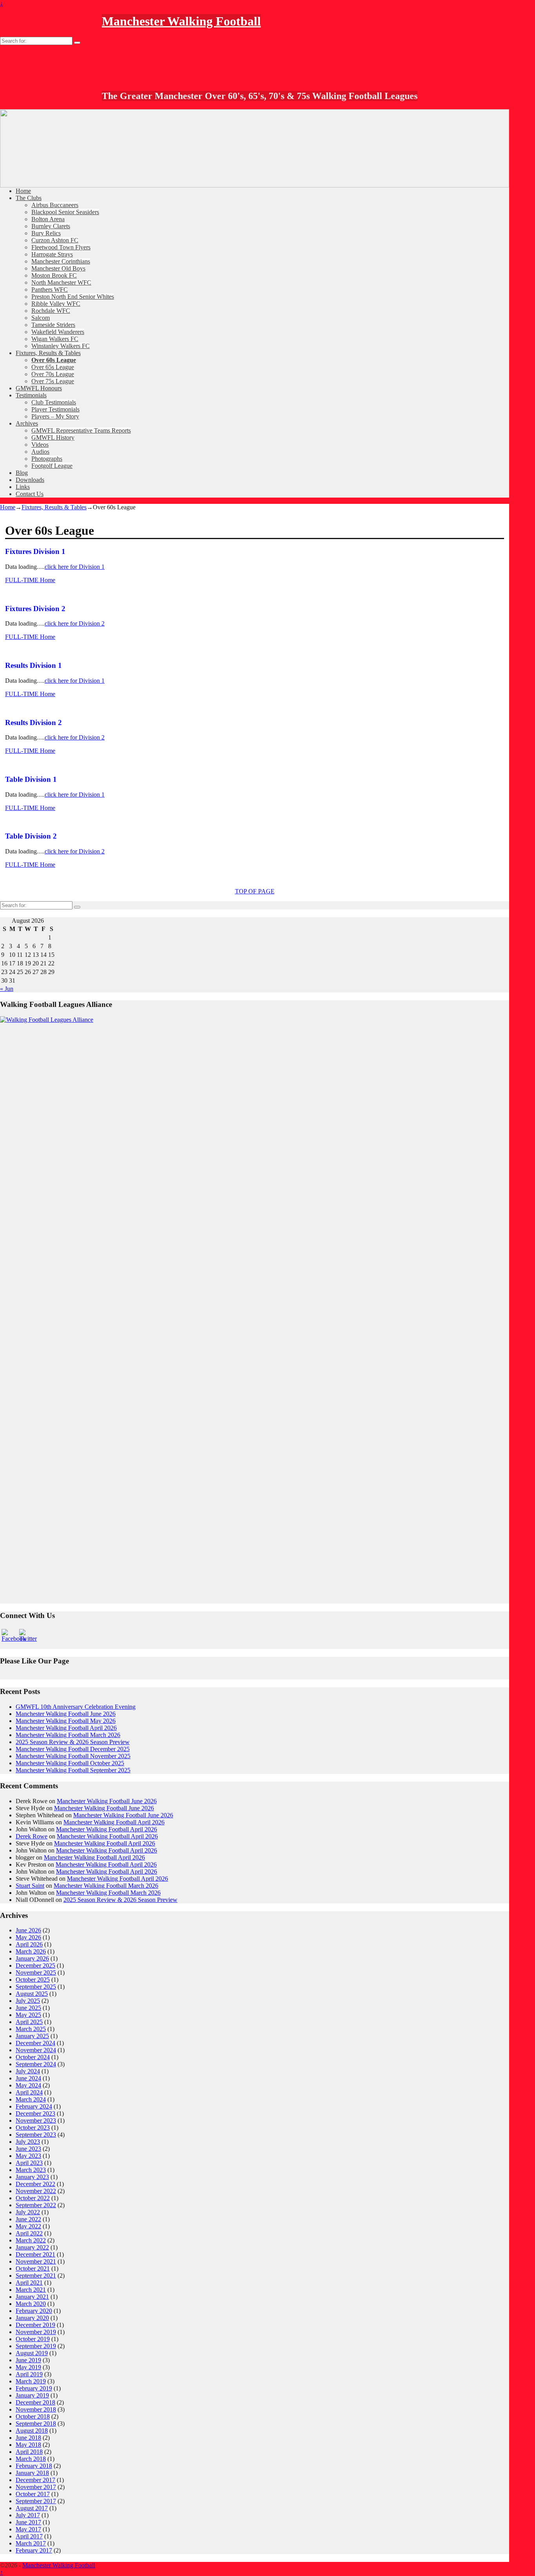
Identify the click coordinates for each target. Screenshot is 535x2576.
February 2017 (34, 2550)
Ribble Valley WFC (56, 304)
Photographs (47, 459)
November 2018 (36, 2409)
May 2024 (28, 2085)
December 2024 (35, 2043)
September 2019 (36, 2346)
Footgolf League (52, 466)
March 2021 (31, 2290)
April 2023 (29, 2163)
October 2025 (33, 1980)
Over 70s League (53, 374)
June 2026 (28, 1930)
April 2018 (29, 2452)
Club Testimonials (54, 402)
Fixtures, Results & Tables (48, 353)
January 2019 (32, 2395)
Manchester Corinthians (61, 261)
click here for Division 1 (75, 567)
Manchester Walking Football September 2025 (73, 1770)
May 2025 (28, 2015)
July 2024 (28, 2071)
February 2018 (34, 2466)
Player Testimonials (55, 409)
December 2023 (35, 2113)
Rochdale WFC (51, 311)
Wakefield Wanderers (58, 332)
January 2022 (32, 2247)
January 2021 (32, 2297)
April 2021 (29, 2283)
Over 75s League (53, 381)
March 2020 (31, 2304)
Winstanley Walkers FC (61, 346)
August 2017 (32, 2508)
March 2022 (31, 2240)
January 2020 (32, 2318)
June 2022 (28, 2219)
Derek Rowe (32, 1836)
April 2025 (29, 2022)
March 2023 (31, 2170)
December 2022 (35, 2184)
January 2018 (32, 2473)
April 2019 (29, 2374)
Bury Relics (46, 233)
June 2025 (28, 2008)
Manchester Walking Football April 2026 (66, 1728)
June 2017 (28, 2522)
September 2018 (36, 2424)
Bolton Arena (48, 219)
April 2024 (29, 2092)
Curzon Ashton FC (55, 240)
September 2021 (36, 2276)
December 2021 (35, 2254)
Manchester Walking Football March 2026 (68, 1735)
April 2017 (29, 2536)
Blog (22, 473)
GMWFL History (53, 437)
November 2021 (36, 2261)
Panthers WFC (50, 290)
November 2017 (36, 2487)
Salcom (41, 318)
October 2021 (33, 2268)
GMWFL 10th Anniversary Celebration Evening (76, 1707)
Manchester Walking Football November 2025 (73, 1756)
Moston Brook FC (54, 275)
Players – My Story (55, 416)
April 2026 (29, 1944)
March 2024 (31, 2099)
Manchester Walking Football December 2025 (73, 1749)
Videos (40, 445)
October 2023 (33, 2128)
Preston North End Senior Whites (73, 297)
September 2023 (36, 2135)
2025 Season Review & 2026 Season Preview (73, 1742)
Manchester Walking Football (181, 21)
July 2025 (28, 2001)
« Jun (7, 989)
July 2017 (28, 2515)
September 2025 (36, 1987)
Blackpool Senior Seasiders (65, 212)
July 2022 (28, 2212)
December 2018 (35, 2402)
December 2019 (35, 2325)
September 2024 (36, 2064)
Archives (27, 423)
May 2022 (28, 2226)
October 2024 (33, 2057)
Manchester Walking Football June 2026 (66, 1714)
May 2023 (28, 2156)
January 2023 (32, 2177)
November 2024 (36, 2050)
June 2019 (28, 2360)
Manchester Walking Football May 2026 (66, 1721)
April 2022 (29, 2233)
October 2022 (33, 2198)
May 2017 (28, 2529)
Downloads (30, 480)
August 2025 (32, 1994)
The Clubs (29, 198)
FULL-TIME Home (30, 580)
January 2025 (32, 2036)
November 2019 (36, 2332)
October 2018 (33, 2416)
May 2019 (28, 2367)
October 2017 (33, 2494)
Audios (40, 452)
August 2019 (32, 2353)
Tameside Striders (53, 325)
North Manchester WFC (61, 282)
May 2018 (28, 2445)
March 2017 (31, 2543)
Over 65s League (53, 367)
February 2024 (34, 2106)
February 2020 (34, 2311)
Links (23, 487)
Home (23, 191)
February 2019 (34, 2388)
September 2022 (36, 2205)
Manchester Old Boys (58, 268)
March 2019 (31, 2381)
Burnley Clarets (51, 226)
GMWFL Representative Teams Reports (81, 430)
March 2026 (31, 1951)
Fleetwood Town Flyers (61, 247)
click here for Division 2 (75, 623)
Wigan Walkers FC (55, 339)
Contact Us (30, 494)
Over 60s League (54, 360)
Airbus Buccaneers (55, 205)
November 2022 (36, 2191)
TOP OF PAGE (255, 891)
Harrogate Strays (52, 254)
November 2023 (36, 2121)
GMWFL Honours (39, 388)
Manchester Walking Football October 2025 (70, 1763)
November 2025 (36, 1973)
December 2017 (35, 2480)
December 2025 (35, 1965)
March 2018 (31, 2459)
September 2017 (36, 2501)
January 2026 (32, 1958)
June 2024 (28, 2078)
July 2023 (28, 2142)
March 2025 (31, 2029)
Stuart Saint (30, 1886)
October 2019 (33, 2339)
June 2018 (28, 2438)
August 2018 (32, 2431)
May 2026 (28, 1937)
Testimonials (31, 395)
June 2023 (28, 2149)
